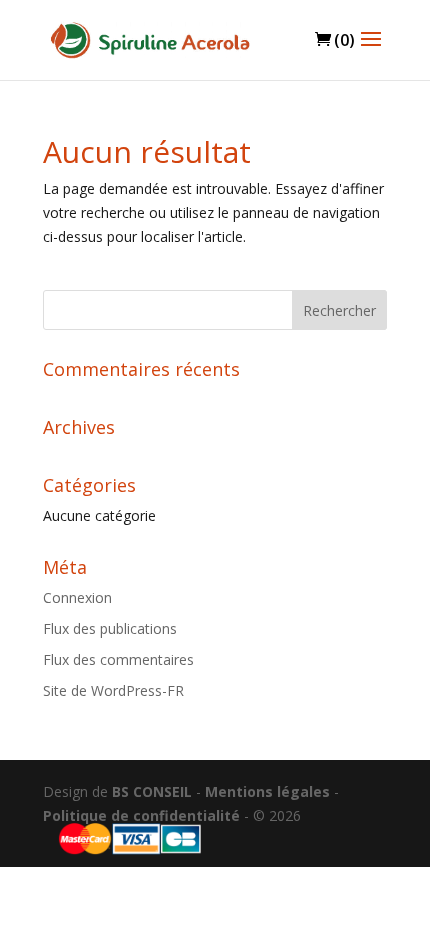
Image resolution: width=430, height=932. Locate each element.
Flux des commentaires (118, 659)
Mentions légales (267, 791)
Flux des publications (110, 628)
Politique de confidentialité (141, 815)
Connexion (77, 597)
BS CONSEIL (152, 791)
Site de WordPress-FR (113, 690)
